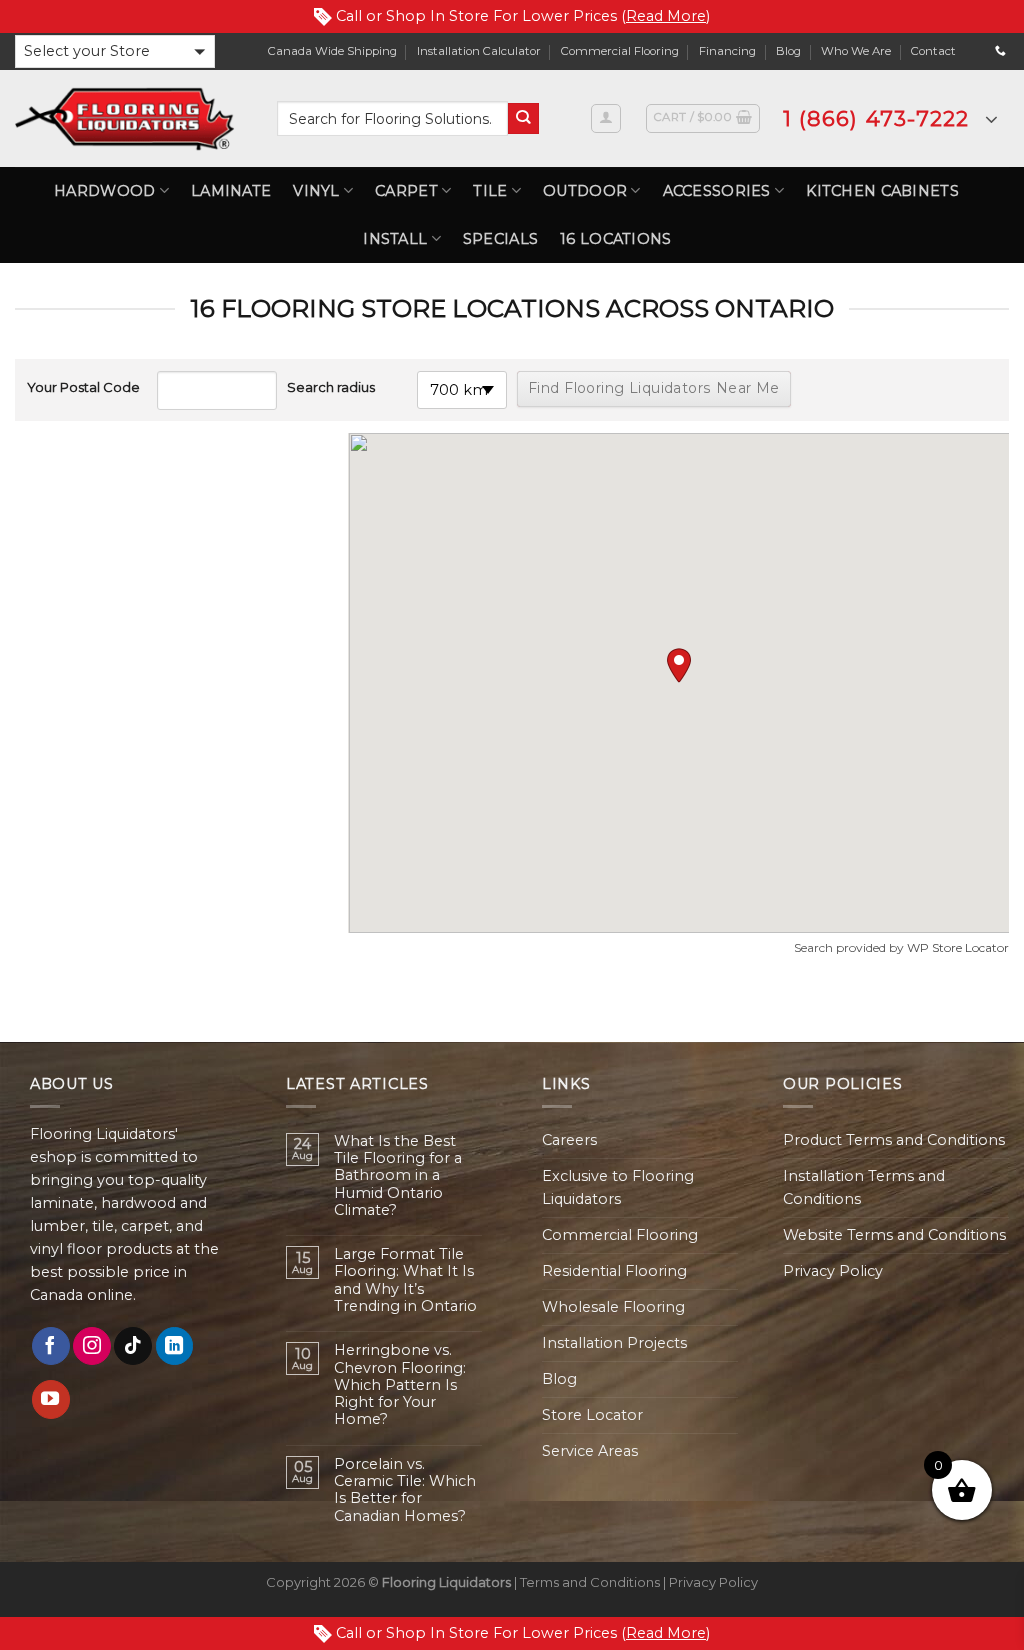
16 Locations (615, 239)
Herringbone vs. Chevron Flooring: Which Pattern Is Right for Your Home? (400, 1385)
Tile (490, 191)
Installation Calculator (479, 51)
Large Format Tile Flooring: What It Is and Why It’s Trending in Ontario (405, 1280)
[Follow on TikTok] (133, 1346)
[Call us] (1000, 51)
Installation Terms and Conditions (864, 1187)
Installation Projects (614, 1343)
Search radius (331, 387)
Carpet (406, 191)
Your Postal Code (83, 387)
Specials (500, 239)
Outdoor (585, 191)
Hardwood (104, 191)
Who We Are (856, 51)
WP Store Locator (958, 947)
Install (395, 239)
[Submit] (523, 118)
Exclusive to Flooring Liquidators (618, 1187)
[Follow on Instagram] (92, 1346)
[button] (115, 51)
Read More (666, 16)
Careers (569, 1140)
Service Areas (590, 1451)
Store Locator (592, 1415)
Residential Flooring (614, 1271)
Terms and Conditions (590, 1582)
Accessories (717, 191)
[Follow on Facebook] (51, 1346)
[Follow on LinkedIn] (175, 1346)
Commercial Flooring (620, 51)
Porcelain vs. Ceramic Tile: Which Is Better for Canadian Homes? (405, 1490)
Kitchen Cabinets (882, 191)
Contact (933, 51)
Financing (727, 51)
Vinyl (316, 191)
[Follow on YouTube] (51, 1399)
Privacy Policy (833, 1271)
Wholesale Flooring (613, 1307)
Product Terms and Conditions (894, 1140)
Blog (788, 51)
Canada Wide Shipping (332, 51)
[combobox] (392, 118)
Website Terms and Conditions (894, 1235)
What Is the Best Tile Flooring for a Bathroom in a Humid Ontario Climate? (398, 1176)
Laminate (231, 191)
